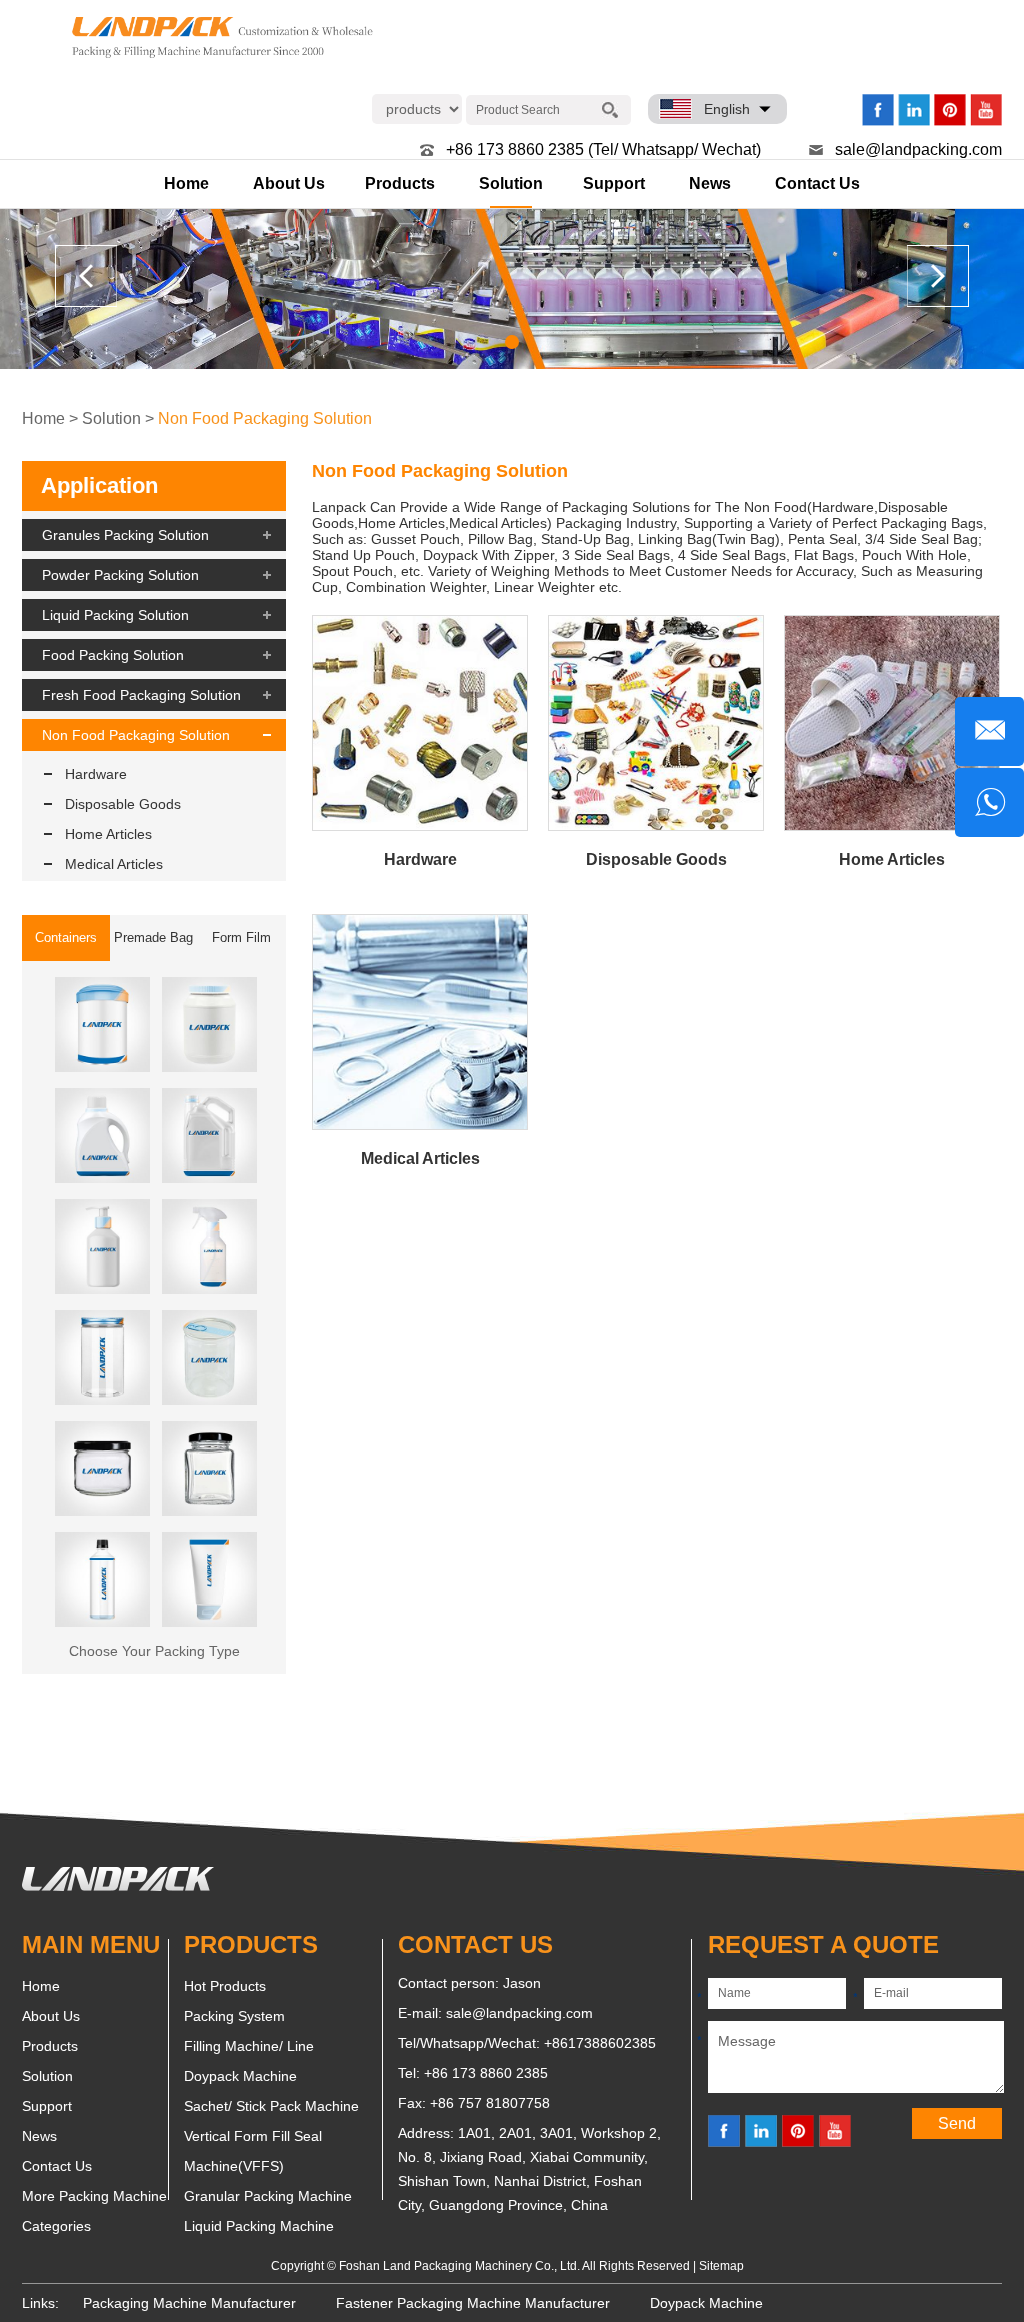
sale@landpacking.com (918, 149)
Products (400, 183)
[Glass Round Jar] (102, 1468)
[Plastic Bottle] (102, 1579)
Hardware (96, 774)
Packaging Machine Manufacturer (189, 2303)
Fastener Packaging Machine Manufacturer (473, 2303)
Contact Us (817, 183)
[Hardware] (420, 723)
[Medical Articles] (420, 1022)
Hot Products (225, 1986)
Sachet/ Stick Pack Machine (271, 2106)
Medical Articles (114, 864)
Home (186, 183)
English (727, 109)
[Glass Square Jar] (209, 1468)
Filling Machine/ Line (249, 2046)
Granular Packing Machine (268, 2196)
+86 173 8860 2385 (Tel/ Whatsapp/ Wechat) (603, 149)
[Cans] (102, 1024)
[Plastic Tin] (209, 1357)
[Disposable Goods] (656, 723)
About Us (289, 183)
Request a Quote (823, 1944)
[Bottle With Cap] (102, 1357)
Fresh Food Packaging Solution (141, 695)
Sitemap (721, 2266)
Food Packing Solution (113, 655)
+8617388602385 (600, 2043)
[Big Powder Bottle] (209, 1024)
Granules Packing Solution (125, 535)
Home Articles (108, 834)
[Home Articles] (892, 723)
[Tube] (209, 1579)
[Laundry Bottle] (102, 1135)
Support (614, 183)
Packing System (234, 2016)
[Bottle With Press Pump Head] (102, 1246)
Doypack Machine (240, 2076)
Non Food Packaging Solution (265, 418)
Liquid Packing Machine (259, 2226)
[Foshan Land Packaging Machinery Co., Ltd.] (118, 1886)
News (710, 183)
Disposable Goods (123, 804)
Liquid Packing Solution (115, 615)
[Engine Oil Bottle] (209, 1135)
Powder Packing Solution (120, 575)
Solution (511, 183)
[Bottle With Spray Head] (209, 1246)
